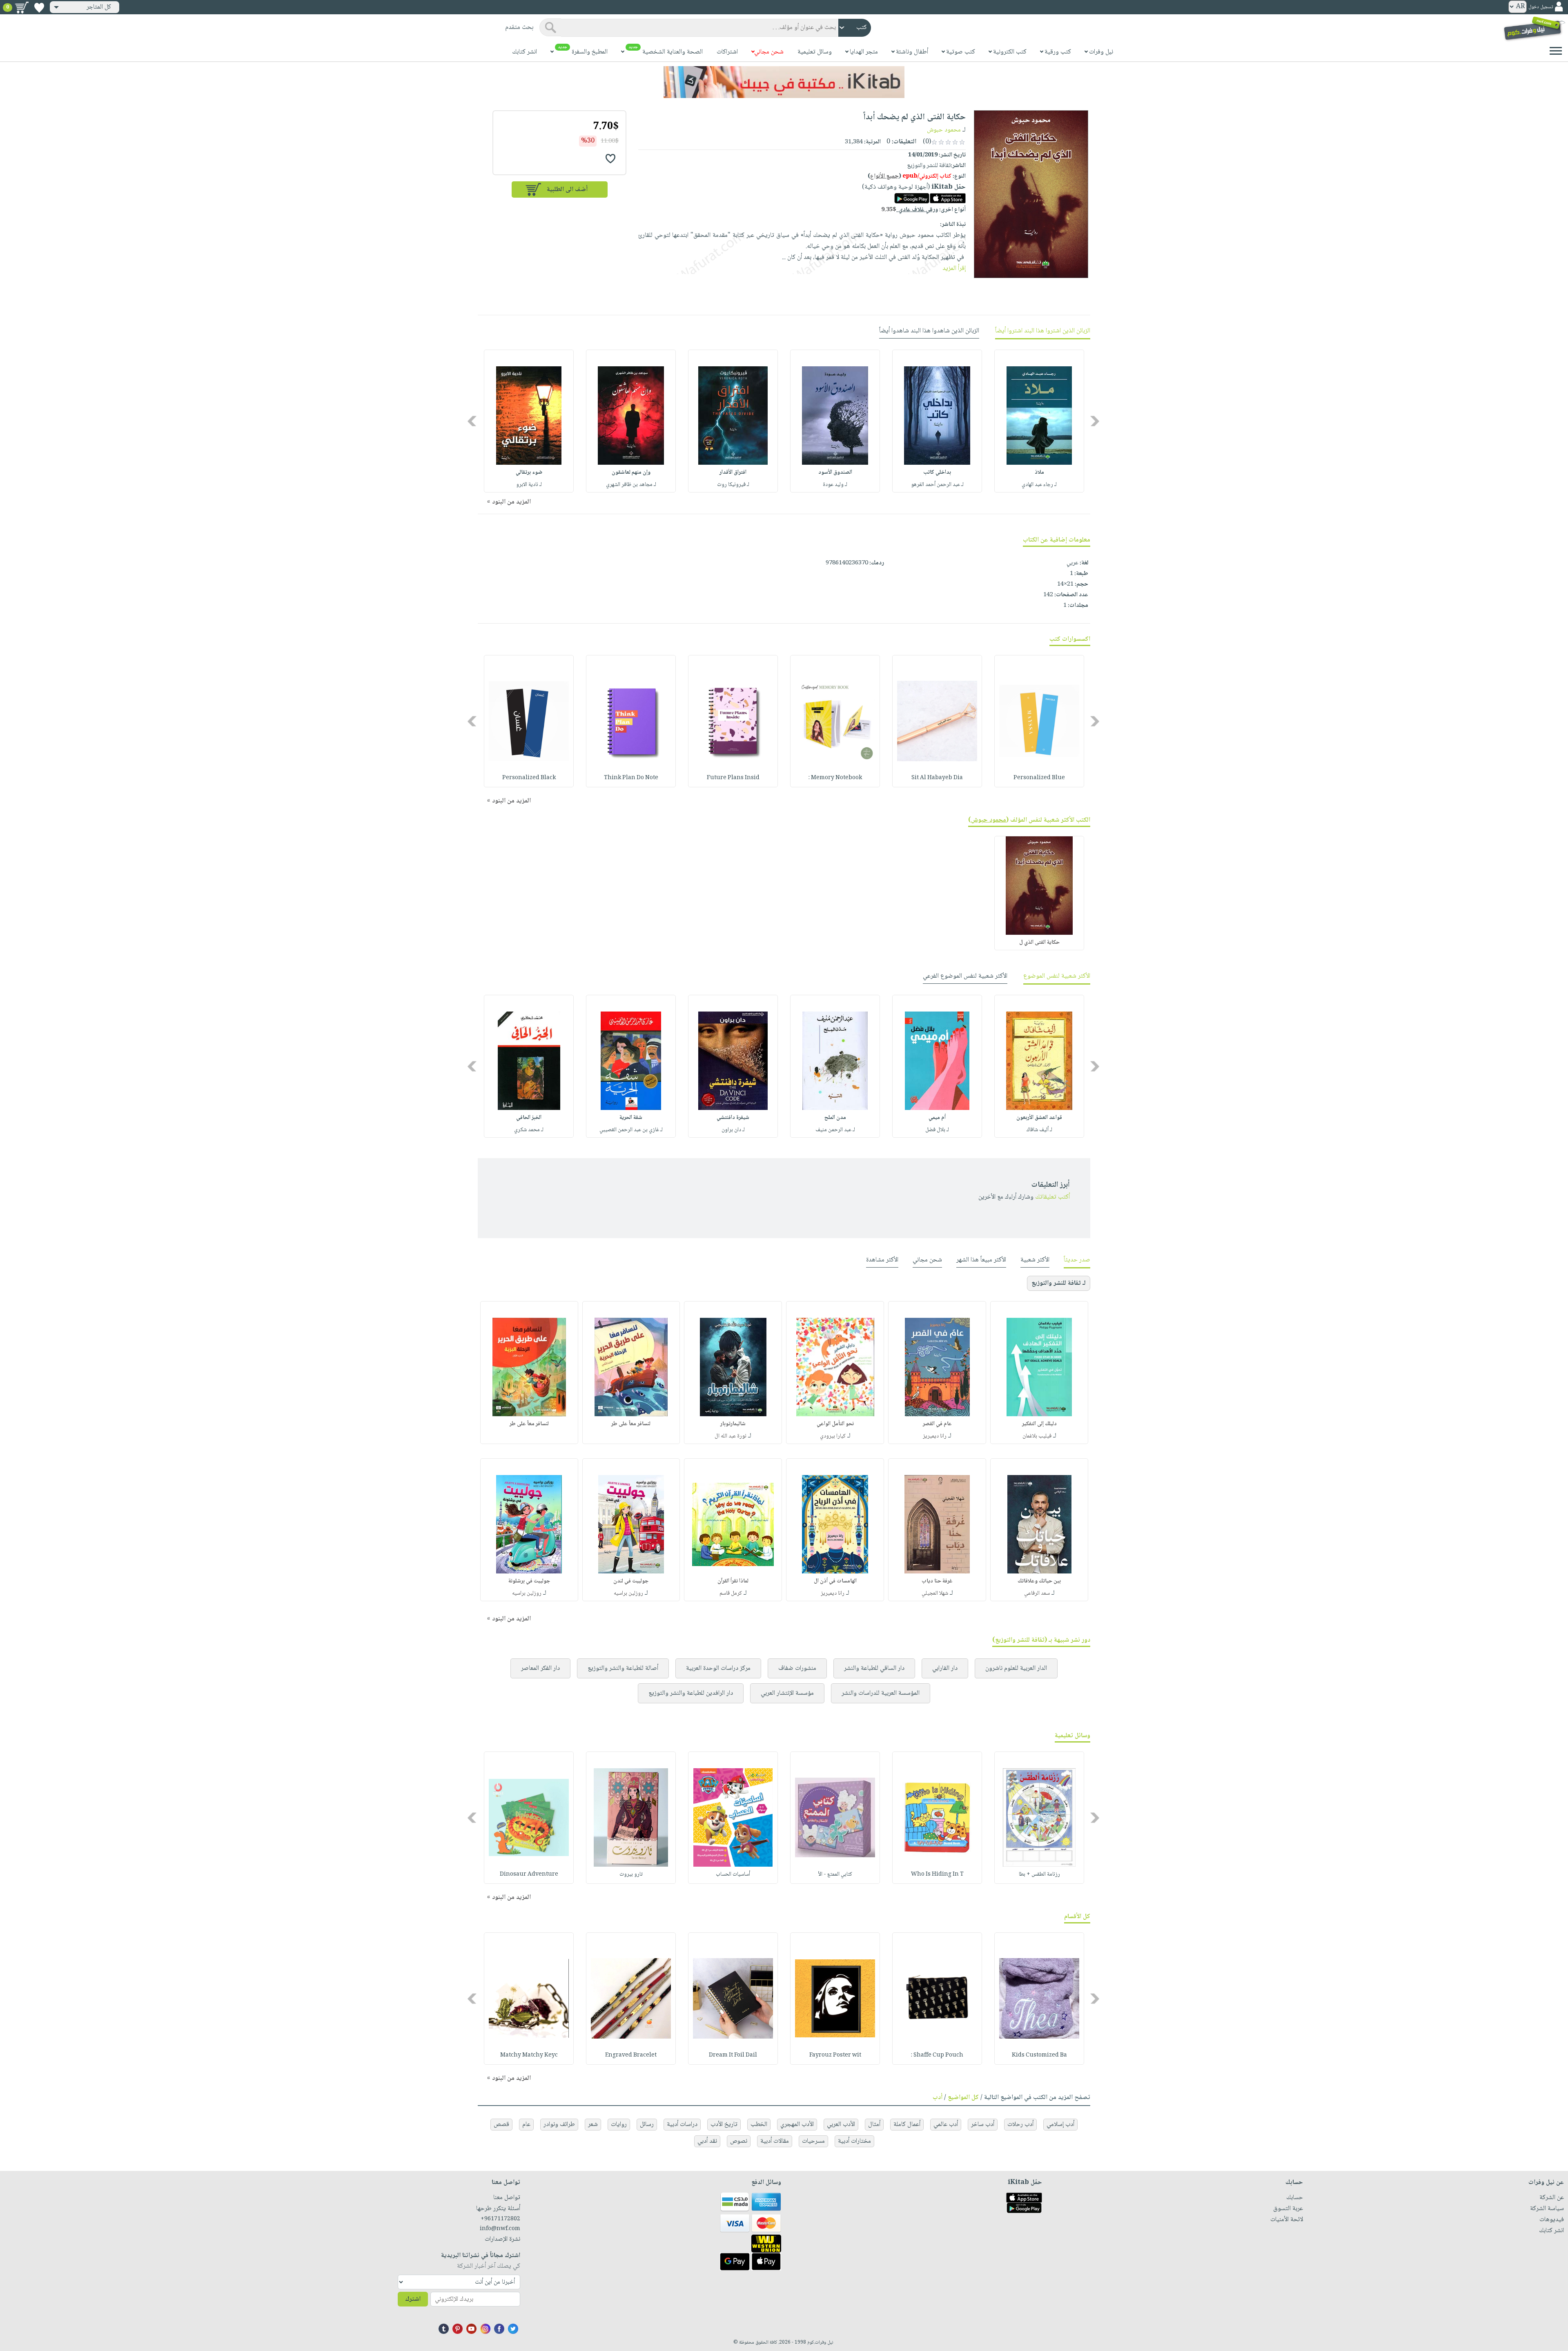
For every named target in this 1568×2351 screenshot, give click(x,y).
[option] (1039, 421)
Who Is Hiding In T (937, 1874)
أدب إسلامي (1060, 2125)
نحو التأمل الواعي (835, 1424)
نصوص (739, 2141)
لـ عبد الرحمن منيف (835, 1130)
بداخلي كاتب (937, 472)
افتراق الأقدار (733, 472)
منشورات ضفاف (797, 1668)
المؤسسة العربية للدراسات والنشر (881, 1693)
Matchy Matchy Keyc (529, 2055)
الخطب (759, 2125)
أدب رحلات (1020, 2125)
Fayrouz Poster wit (835, 2055)
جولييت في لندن (631, 1581)
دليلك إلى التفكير (1039, 1424)
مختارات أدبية (854, 2141)
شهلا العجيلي (935, 1593)
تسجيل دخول (1541, 7)
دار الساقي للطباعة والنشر (874, 1668)
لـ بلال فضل (937, 1130)
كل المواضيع (963, 2098)
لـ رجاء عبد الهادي (1039, 485)
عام (526, 2125)
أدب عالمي (946, 2125)
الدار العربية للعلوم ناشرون (1016, 1668)
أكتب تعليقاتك (1052, 1197)
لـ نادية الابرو (529, 485)
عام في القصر (937, 1424)
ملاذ (1039, 472)
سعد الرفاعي (1037, 1593)
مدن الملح (835, 1118)
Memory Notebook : (835, 778)
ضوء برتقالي (529, 472)
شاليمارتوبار (733, 1424)
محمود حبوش (944, 130)
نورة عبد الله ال (731, 1436)
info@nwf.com (500, 2229)
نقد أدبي (707, 2141)
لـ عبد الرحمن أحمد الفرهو (937, 485)
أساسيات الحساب (733, 1874)
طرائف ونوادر (559, 2125)
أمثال (874, 2125)
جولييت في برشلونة (529, 1581)
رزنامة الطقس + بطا (1039, 1874)
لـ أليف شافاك (1039, 1130)
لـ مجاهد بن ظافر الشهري (631, 485)
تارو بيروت (631, 1874)
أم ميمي (937, 1118)
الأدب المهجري (797, 2125)
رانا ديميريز (935, 1436)
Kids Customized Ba (1039, 2055)
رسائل (647, 2125)
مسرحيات (813, 2141)
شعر (593, 2125)
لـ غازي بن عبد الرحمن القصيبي (631, 1130)
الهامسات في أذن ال (835, 1581)
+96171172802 (500, 2219)
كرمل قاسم (731, 1593)
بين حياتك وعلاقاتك (1039, 1581)
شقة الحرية (631, 1118)
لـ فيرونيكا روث (733, 485)
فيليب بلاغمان (1037, 1436)
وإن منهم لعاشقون (631, 472)
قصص (501, 2125)
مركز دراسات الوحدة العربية (718, 1668)
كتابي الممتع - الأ (835, 1874)
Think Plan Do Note (631, 778)
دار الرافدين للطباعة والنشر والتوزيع (691, 1693)
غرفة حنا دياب (937, 1581)
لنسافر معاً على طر (631, 1424)
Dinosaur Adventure (529, 1874)
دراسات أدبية (682, 2125)
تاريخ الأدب (724, 2125)
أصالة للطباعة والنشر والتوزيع (623, 1668)
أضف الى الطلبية (567, 190)
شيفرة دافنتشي (733, 1118)
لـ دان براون (733, 1130)
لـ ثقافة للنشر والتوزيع (1059, 1283)
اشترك (413, 2299)
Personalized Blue (1039, 778)
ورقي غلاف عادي (910, 210)
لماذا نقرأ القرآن (733, 1581)
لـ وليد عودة (835, 485)
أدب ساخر (983, 2125)
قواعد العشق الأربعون (1039, 1118)
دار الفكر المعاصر (540, 1668)
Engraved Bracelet (631, 2055)
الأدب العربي (841, 2125)
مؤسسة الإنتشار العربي (787, 1693)
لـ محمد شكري (529, 1130)
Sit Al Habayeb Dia (937, 778)
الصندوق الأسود (835, 472)
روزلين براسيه (628, 1593)
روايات (619, 2125)
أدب (938, 2098)
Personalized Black (529, 778)
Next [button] (473, 421)
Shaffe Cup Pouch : (937, 2055)
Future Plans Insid (733, 778)
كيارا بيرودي (833, 1436)
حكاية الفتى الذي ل (1039, 943)
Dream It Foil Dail (733, 2055)
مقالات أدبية (775, 2141)
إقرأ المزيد (954, 269)
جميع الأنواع (884, 176)
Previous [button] (1095, 421)
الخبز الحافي (529, 1118)
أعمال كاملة (907, 2125)
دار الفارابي (945, 1668)
